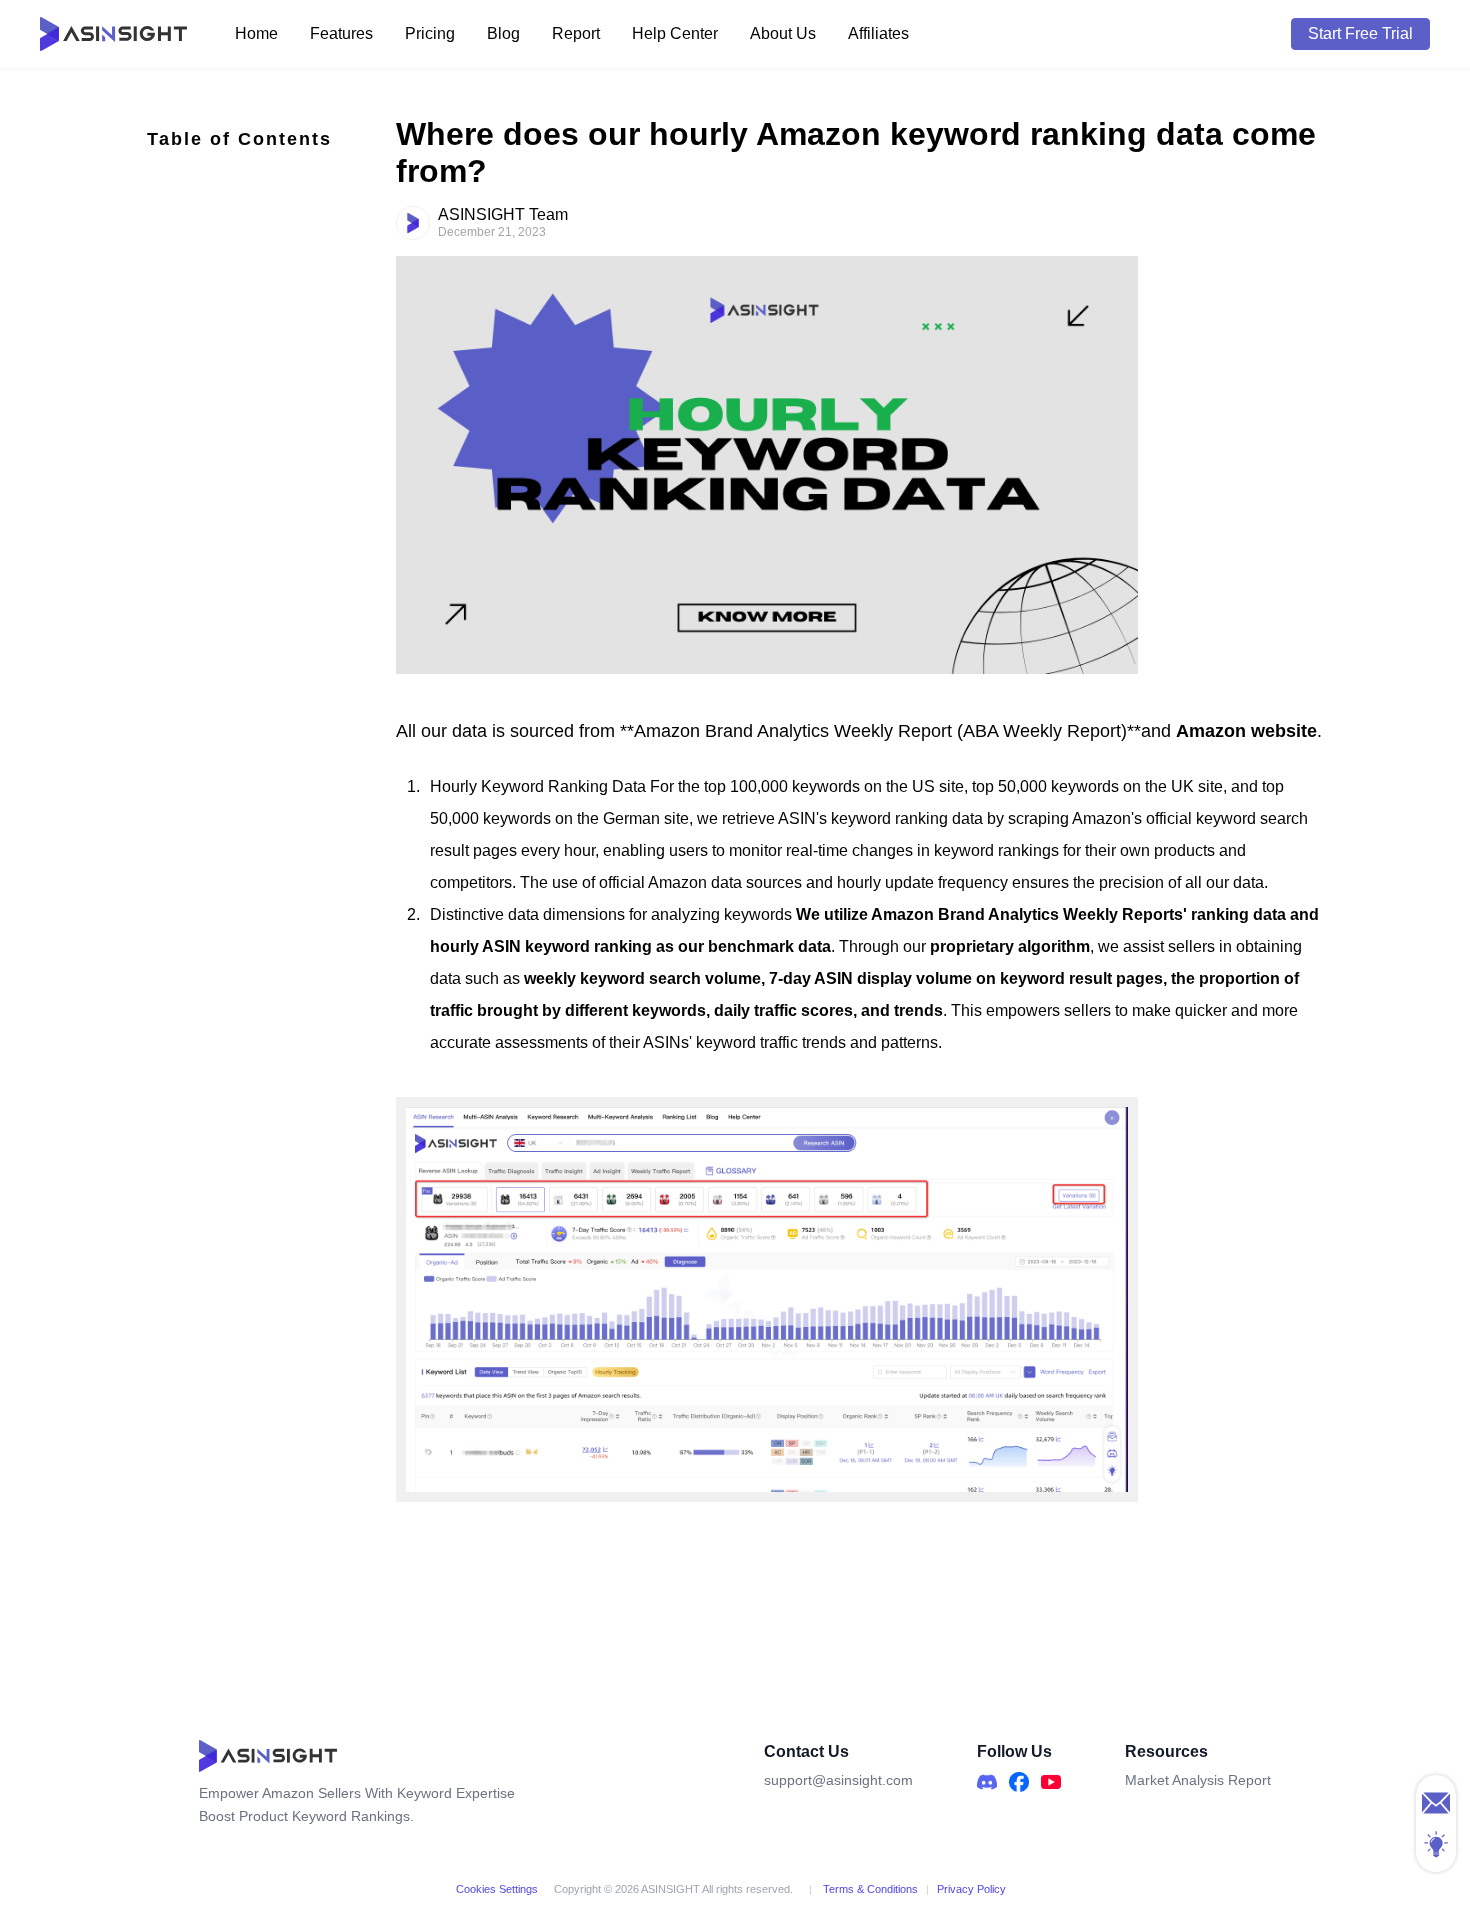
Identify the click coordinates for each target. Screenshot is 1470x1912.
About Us (783, 33)
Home (256, 33)
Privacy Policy (971, 1889)
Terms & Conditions (869, 1889)
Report (576, 33)
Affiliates (878, 33)
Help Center (675, 33)
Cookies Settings (497, 1889)
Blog (503, 33)
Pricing (430, 33)
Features (341, 33)
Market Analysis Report (1198, 1780)
